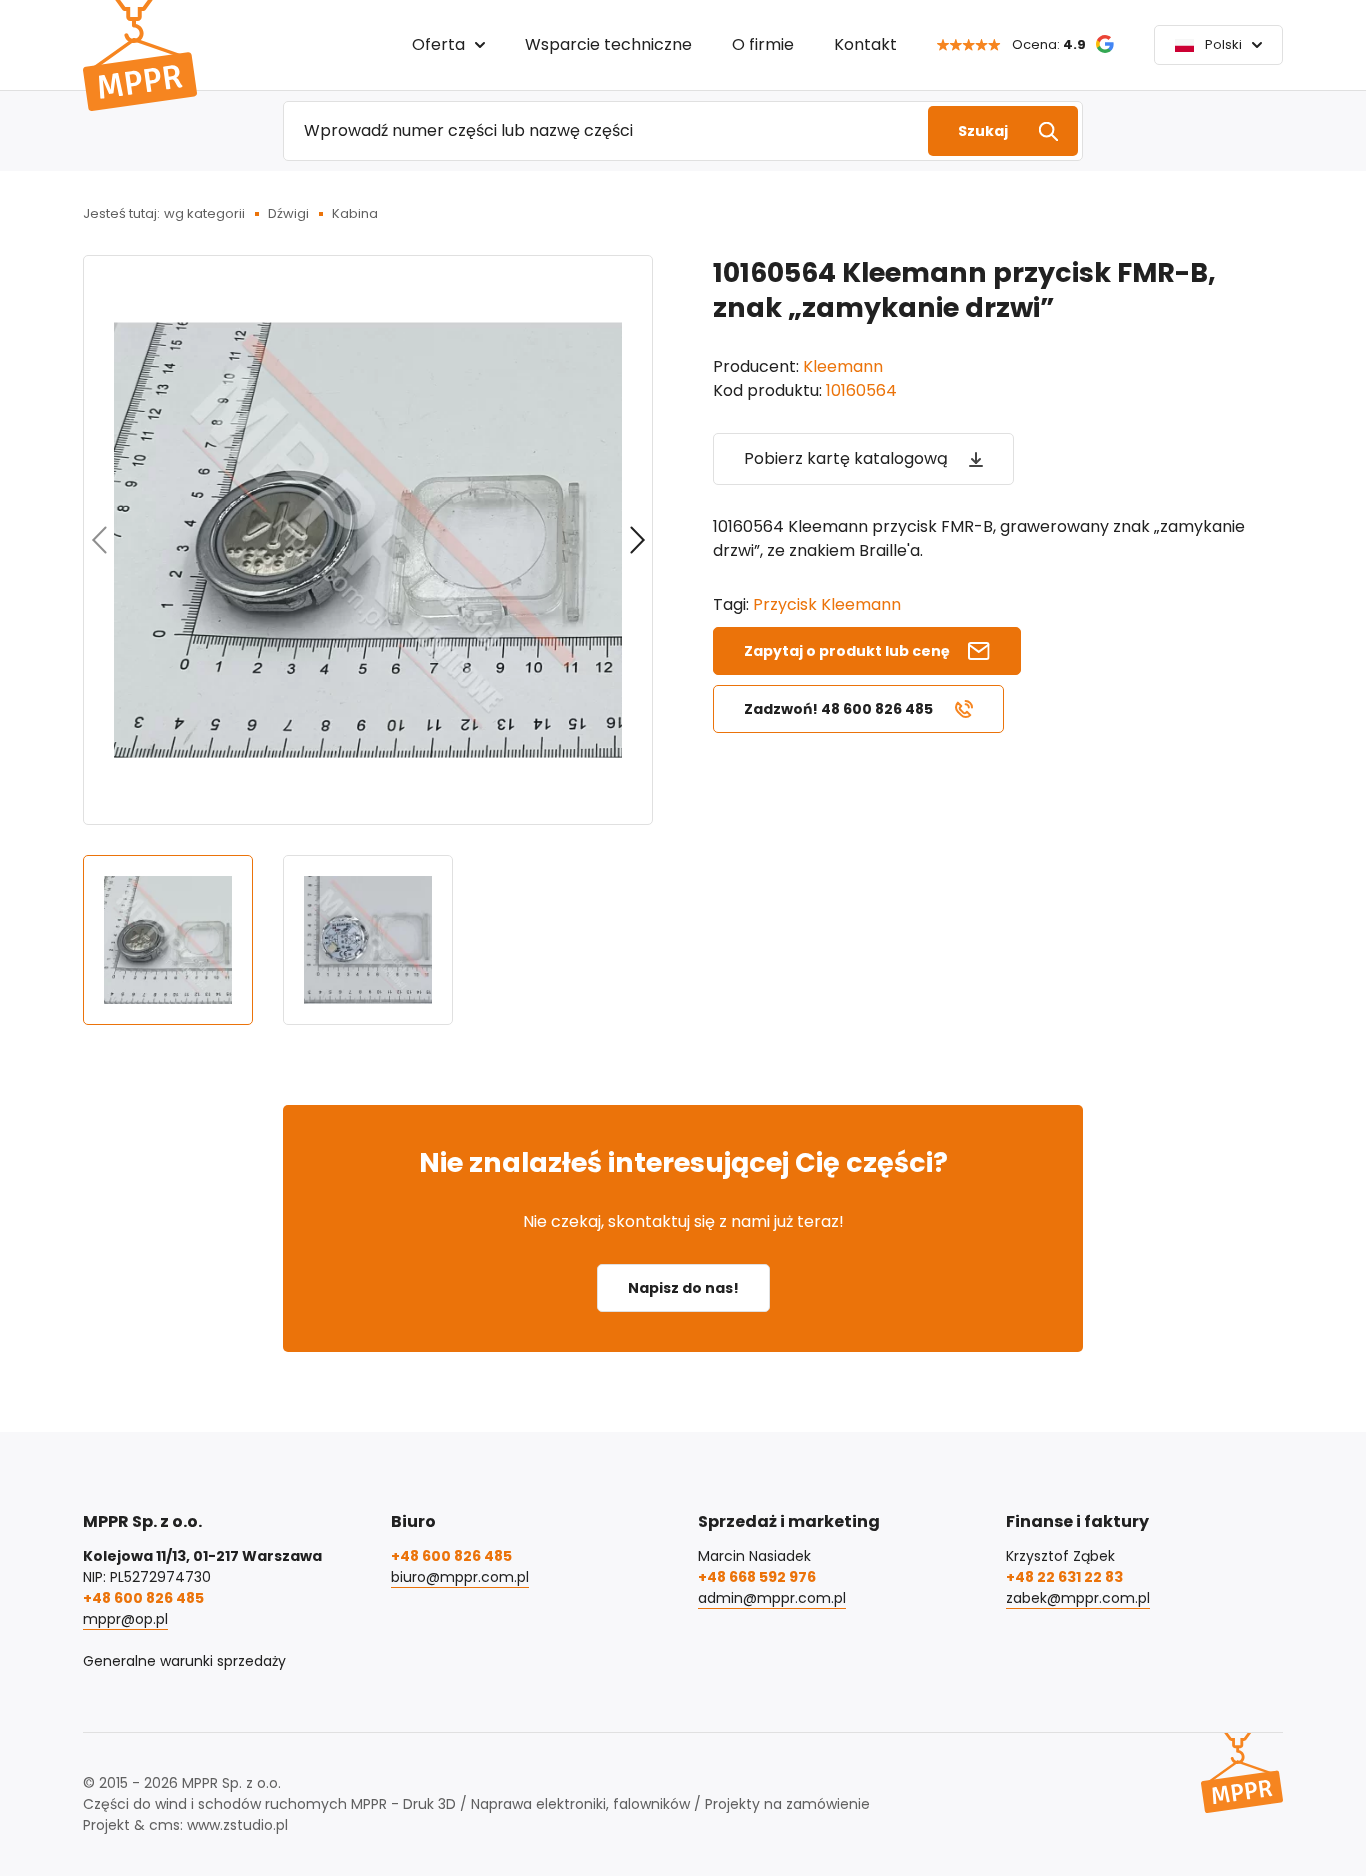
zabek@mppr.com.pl (1078, 1598)
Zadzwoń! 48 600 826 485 (838, 709)
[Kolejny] (637, 540)
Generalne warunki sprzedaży (184, 1661)
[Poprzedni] (99, 540)
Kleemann (843, 366)
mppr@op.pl (125, 1619)
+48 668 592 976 (757, 1577)
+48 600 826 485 (143, 1598)
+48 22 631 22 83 (1064, 1577)
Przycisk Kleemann (827, 604)
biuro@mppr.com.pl (460, 1577)
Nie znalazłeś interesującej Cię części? (683, 1162)
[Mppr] (140, 55)
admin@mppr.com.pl (772, 1598)
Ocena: (1049, 44)
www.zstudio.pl (237, 1825)
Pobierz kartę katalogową (846, 458)
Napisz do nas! (683, 1288)
